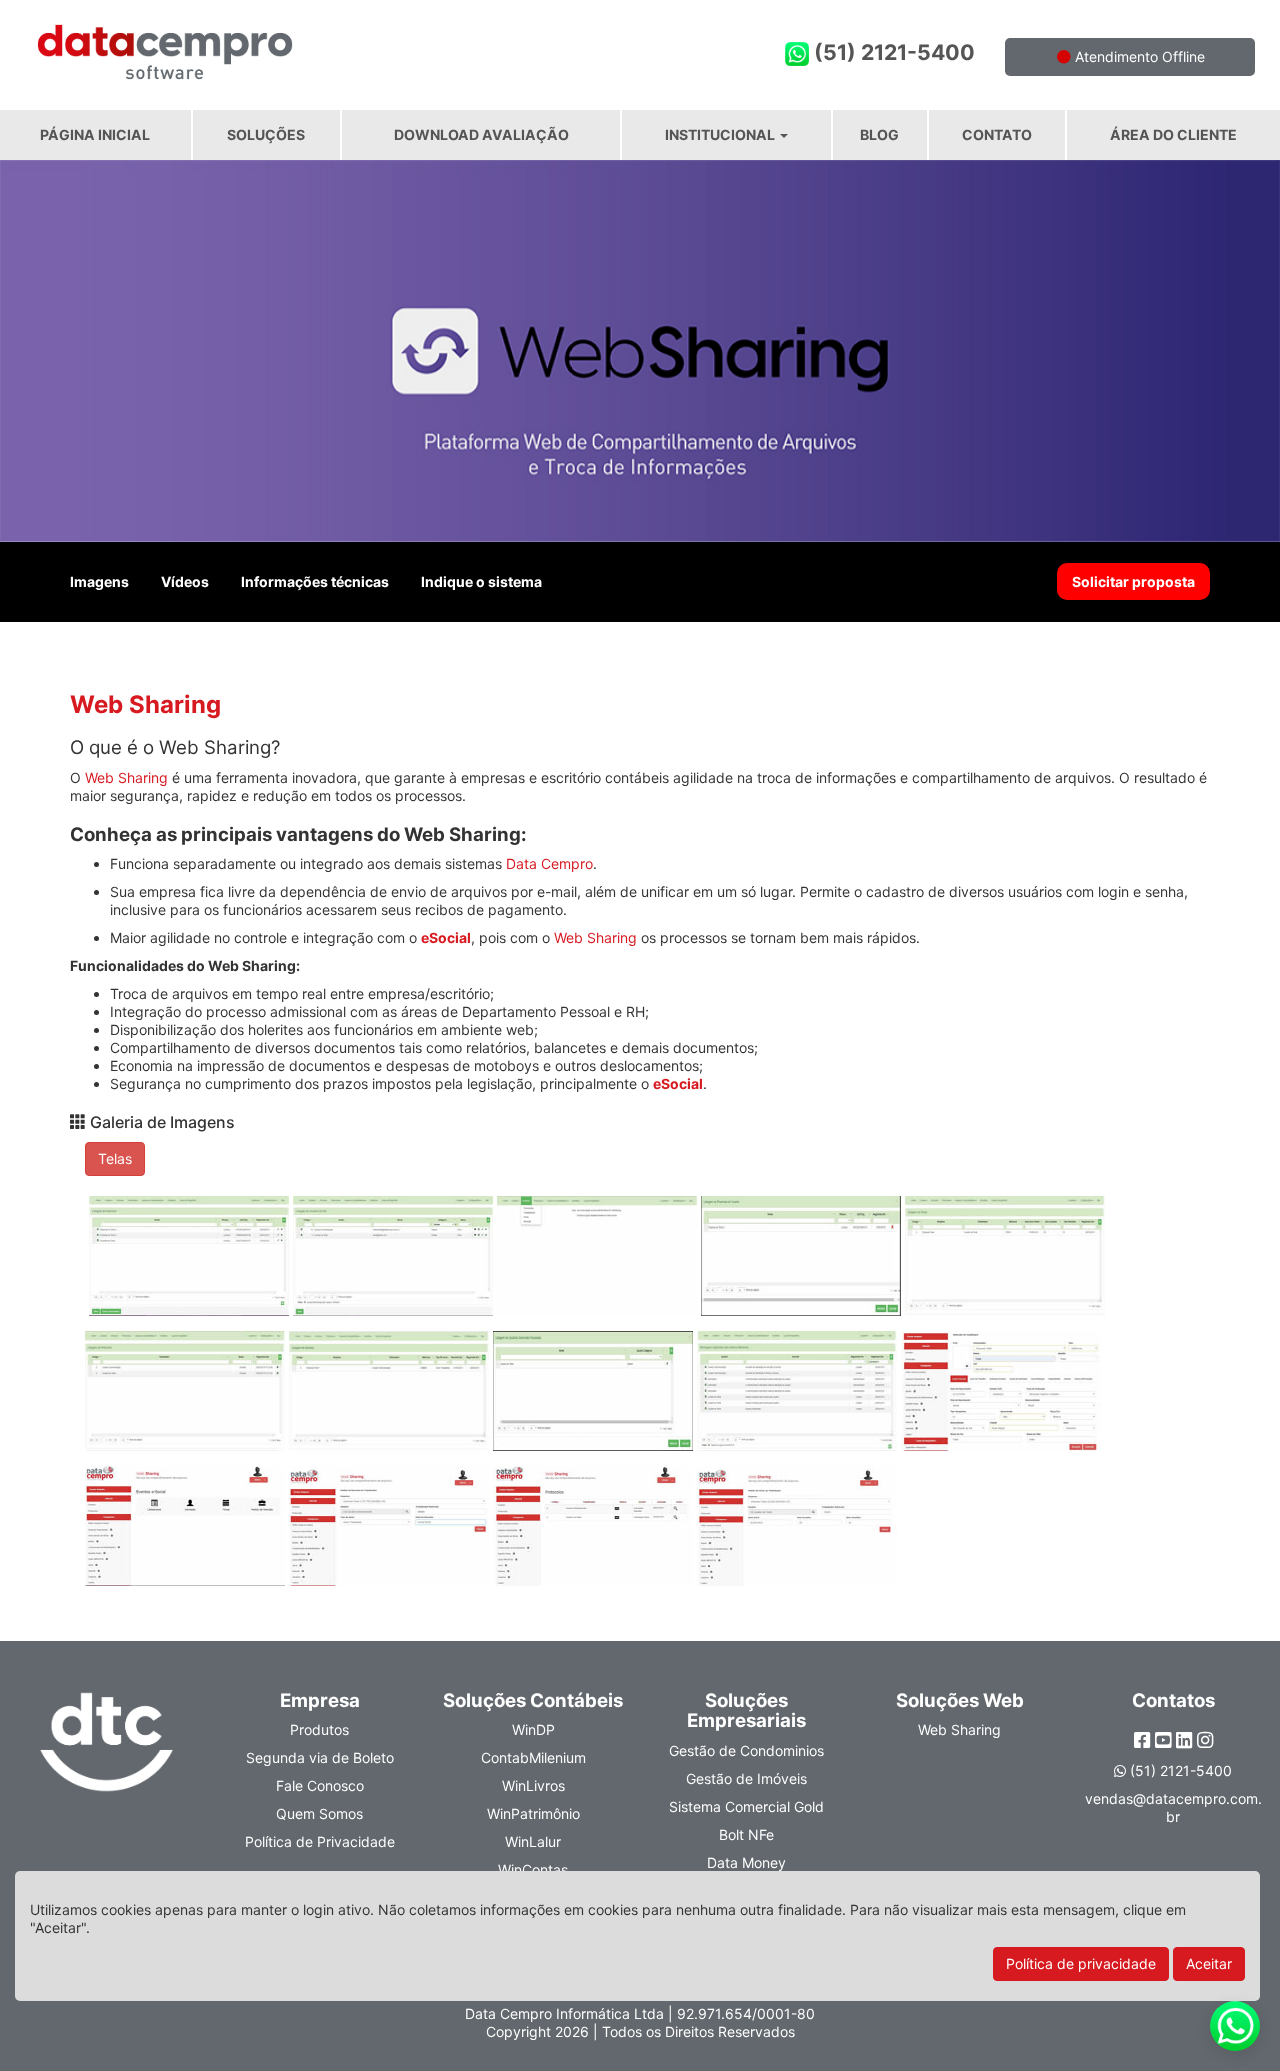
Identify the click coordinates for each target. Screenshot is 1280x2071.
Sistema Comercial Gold (746, 1806)
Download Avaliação (481, 134)
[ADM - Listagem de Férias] (1005, 1261)
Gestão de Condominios (746, 1750)
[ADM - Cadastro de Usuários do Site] (395, 1261)
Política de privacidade (1081, 1963)
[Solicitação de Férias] (797, 1531)
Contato (997, 134)
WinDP (533, 1729)
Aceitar (1209, 1963)
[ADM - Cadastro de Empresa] (191, 1261)
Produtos (319, 1729)
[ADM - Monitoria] (799, 1396)
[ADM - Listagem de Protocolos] (187, 1396)
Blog (879, 134)
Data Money (746, 1862)
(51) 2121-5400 (892, 52)
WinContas (533, 1869)
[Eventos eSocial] (187, 1531)
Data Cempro (549, 863)
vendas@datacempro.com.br (1173, 1807)
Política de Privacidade (320, 1841)
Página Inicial (95, 134)
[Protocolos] (595, 1531)
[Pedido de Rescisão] (391, 1531)
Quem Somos (319, 1813)
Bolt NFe (746, 1834)
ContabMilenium (533, 1757)
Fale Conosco (320, 1785)
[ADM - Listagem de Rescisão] (391, 1396)
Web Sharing (126, 777)
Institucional (721, 134)
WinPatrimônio (533, 1813)
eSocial (446, 937)
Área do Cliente (1173, 134)
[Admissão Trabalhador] (1001, 1396)
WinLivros (533, 1785)
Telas (115, 1158)
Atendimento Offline (1138, 56)
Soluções (266, 134)
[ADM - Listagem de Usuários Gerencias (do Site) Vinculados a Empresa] (595, 1396)
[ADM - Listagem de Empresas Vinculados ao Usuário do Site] (803, 1261)
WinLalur (533, 1841)
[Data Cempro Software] (320, 43)
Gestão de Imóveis (746, 1778)
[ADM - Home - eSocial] (599, 1261)
